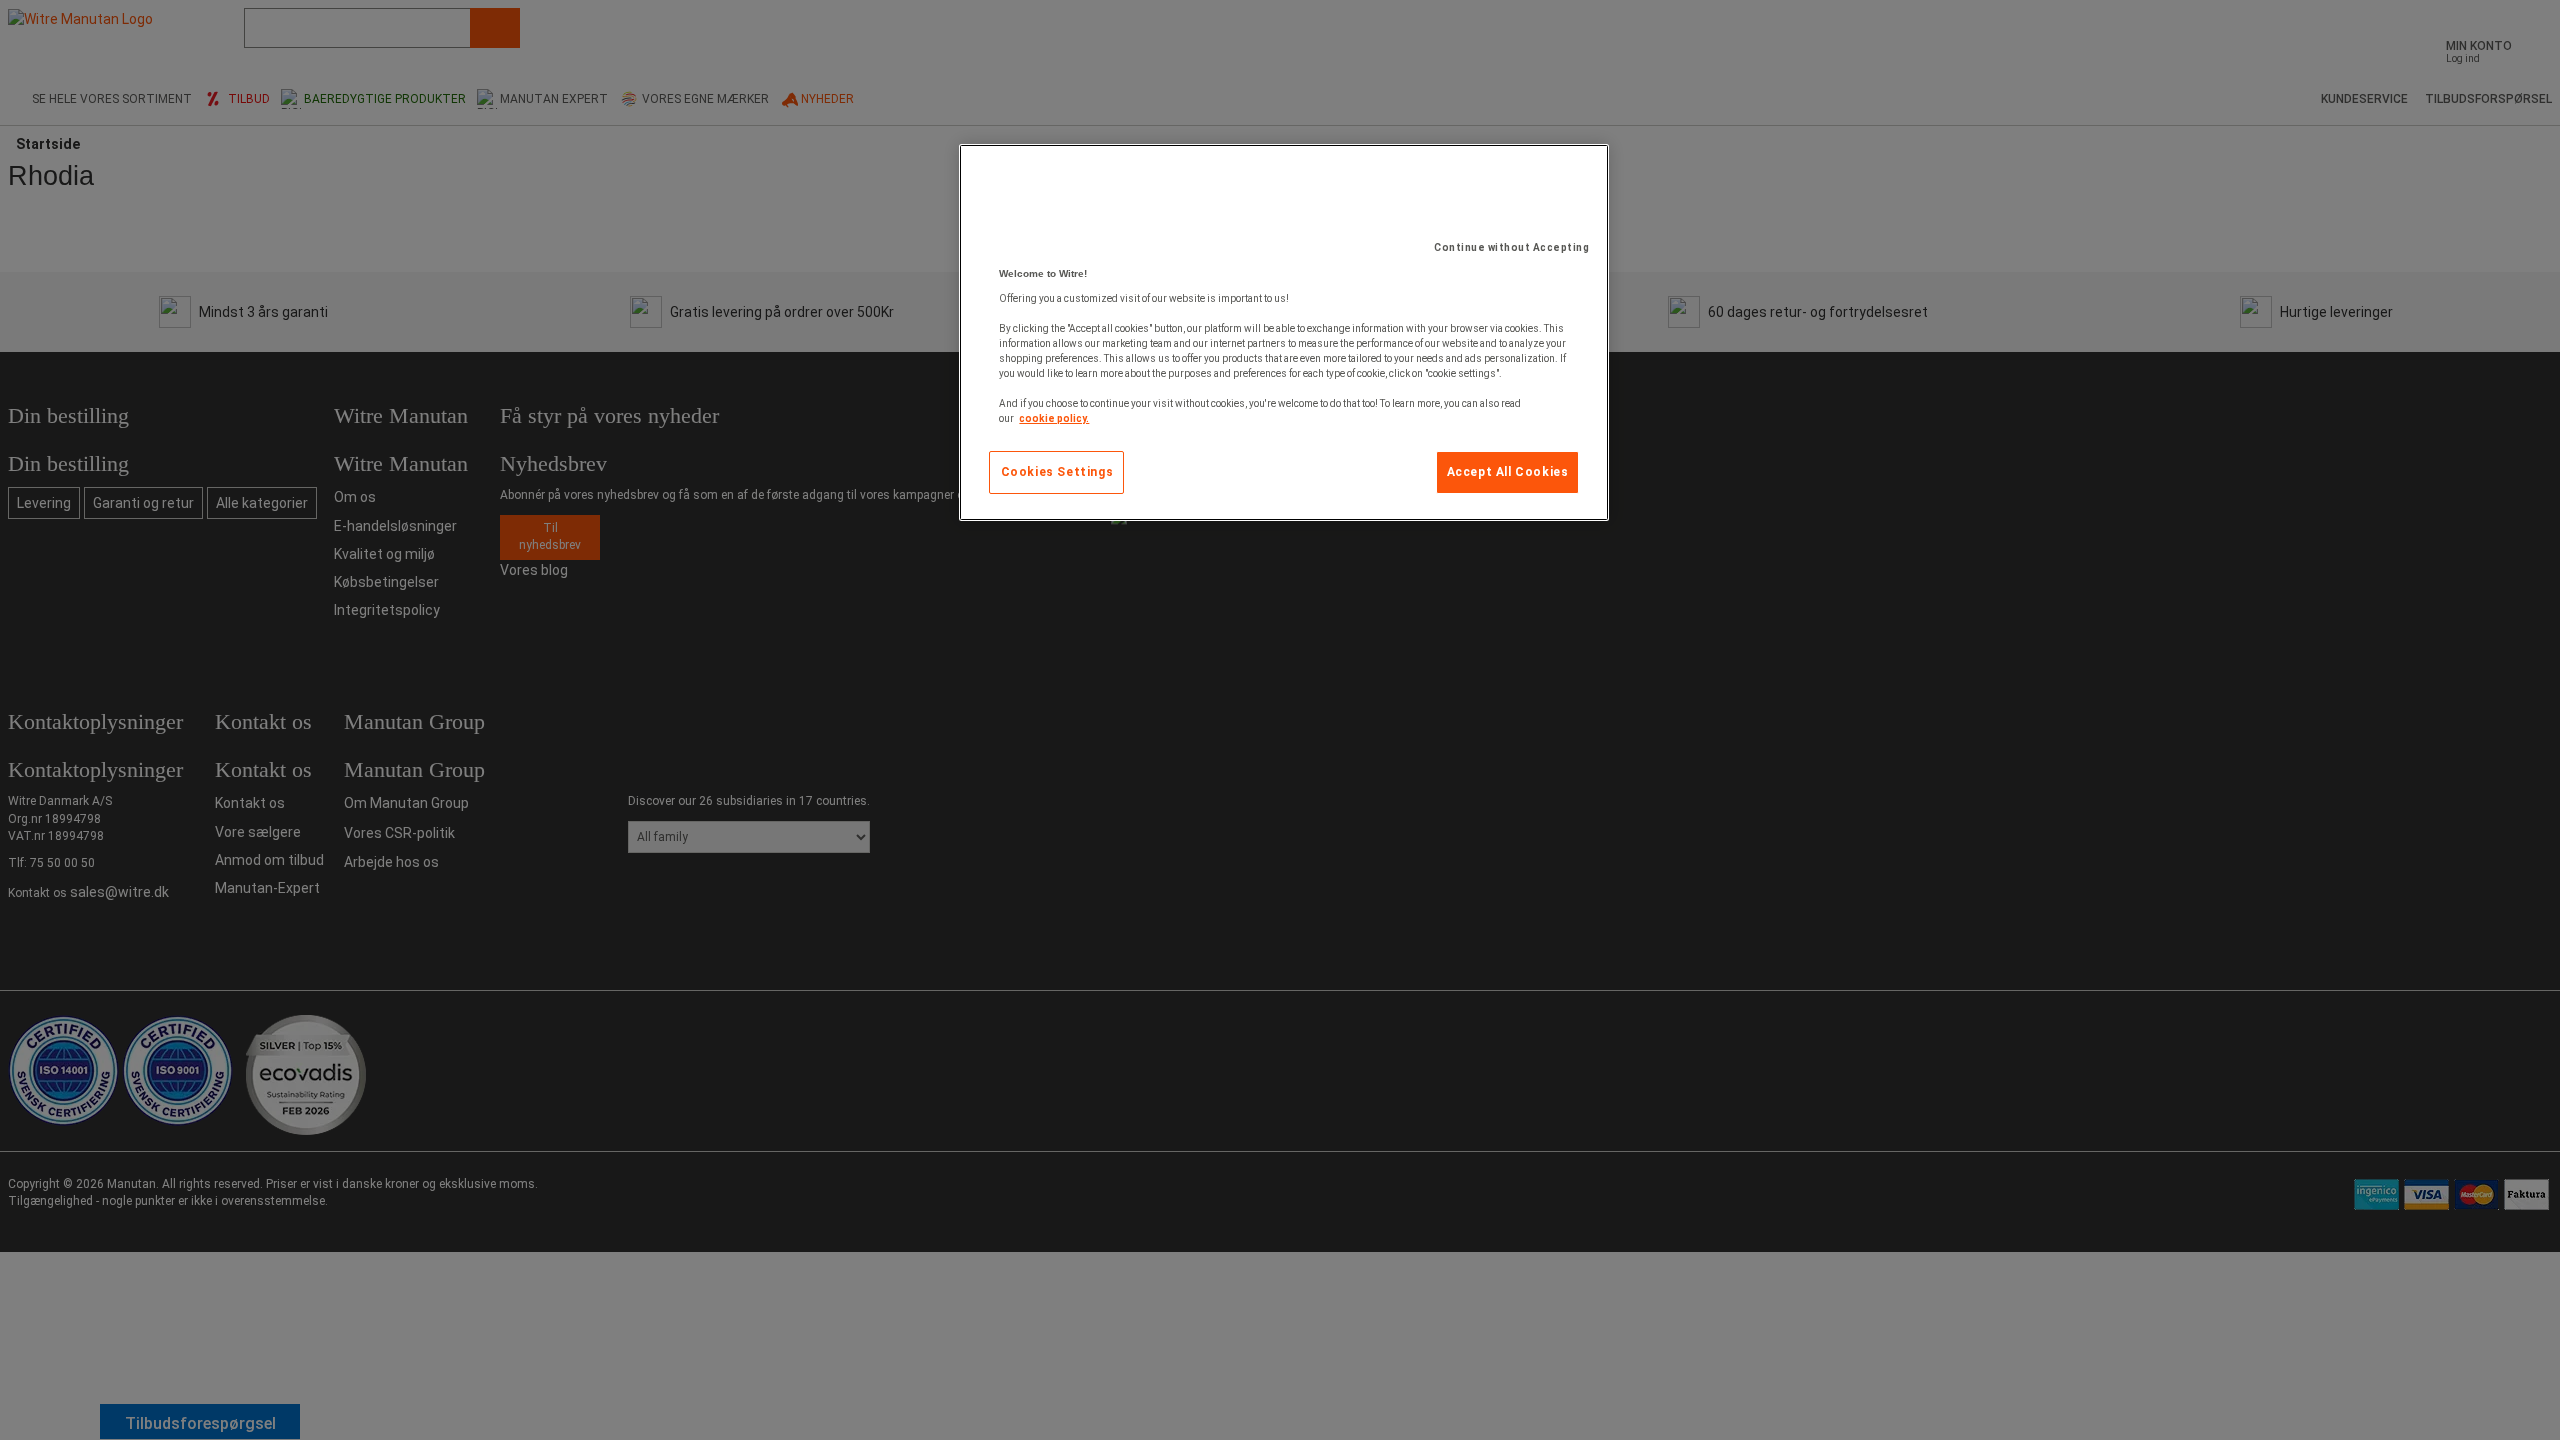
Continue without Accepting (1511, 247)
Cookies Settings (1057, 472)
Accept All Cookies (1508, 472)
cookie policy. (1054, 418)
